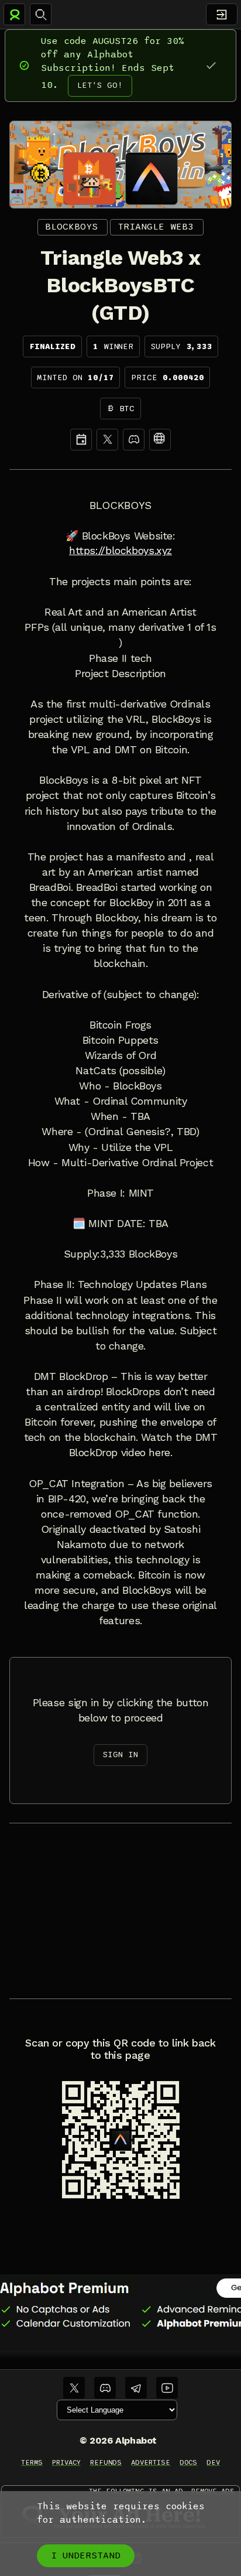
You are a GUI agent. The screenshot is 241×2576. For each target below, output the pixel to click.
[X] (107, 440)
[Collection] (160, 440)
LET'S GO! (100, 85)
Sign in (120, 1755)
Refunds (106, 2462)
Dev (213, 2462)
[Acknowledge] (211, 65)
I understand (86, 2555)
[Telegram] (136, 2388)
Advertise (151, 2462)
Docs (188, 2462)
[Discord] (134, 440)
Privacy (66, 2462)
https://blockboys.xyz (120, 551)
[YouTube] (167, 2388)
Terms (32, 2462)
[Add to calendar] (81, 440)
